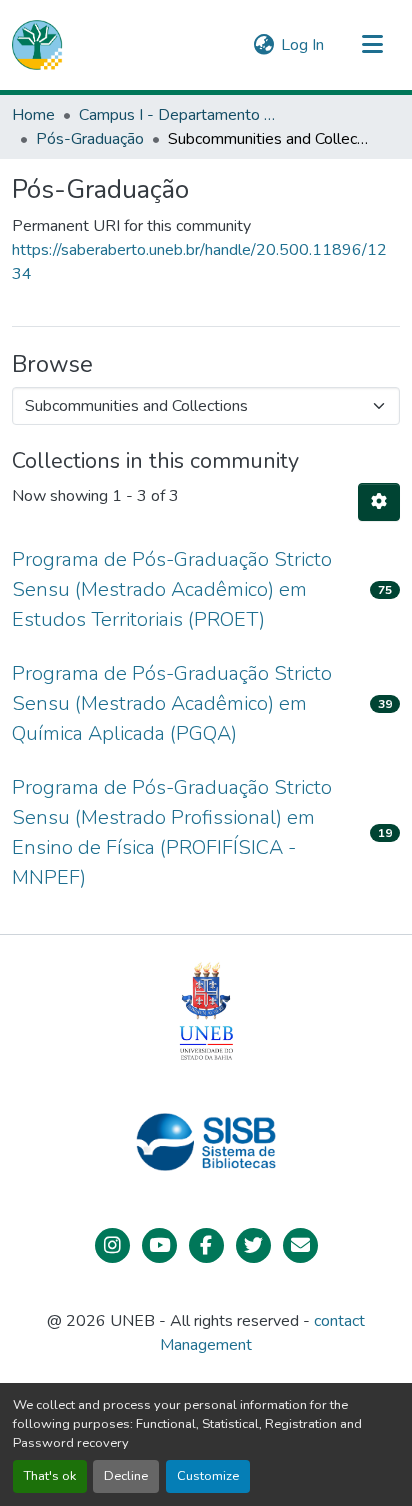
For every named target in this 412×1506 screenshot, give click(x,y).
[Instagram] (112, 1245)
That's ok (50, 1476)
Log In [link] (302, 45)
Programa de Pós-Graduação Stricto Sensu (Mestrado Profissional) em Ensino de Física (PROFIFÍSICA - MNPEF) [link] (172, 832)
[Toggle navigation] (372, 45)
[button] (37, 45)
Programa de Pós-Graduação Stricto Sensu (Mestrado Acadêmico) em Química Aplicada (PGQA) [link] (172, 703)
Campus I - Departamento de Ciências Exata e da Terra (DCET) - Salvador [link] (179, 115)
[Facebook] (206, 1245)
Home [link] (33, 115)
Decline (126, 1476)
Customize (208, 1476)
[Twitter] (253, 1245)
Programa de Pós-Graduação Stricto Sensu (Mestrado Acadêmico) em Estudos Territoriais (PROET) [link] (172, 589)
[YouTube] (159, 1245)
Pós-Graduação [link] (90, 139)
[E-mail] (300, 1245)
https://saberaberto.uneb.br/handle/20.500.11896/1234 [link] (199, 262)
